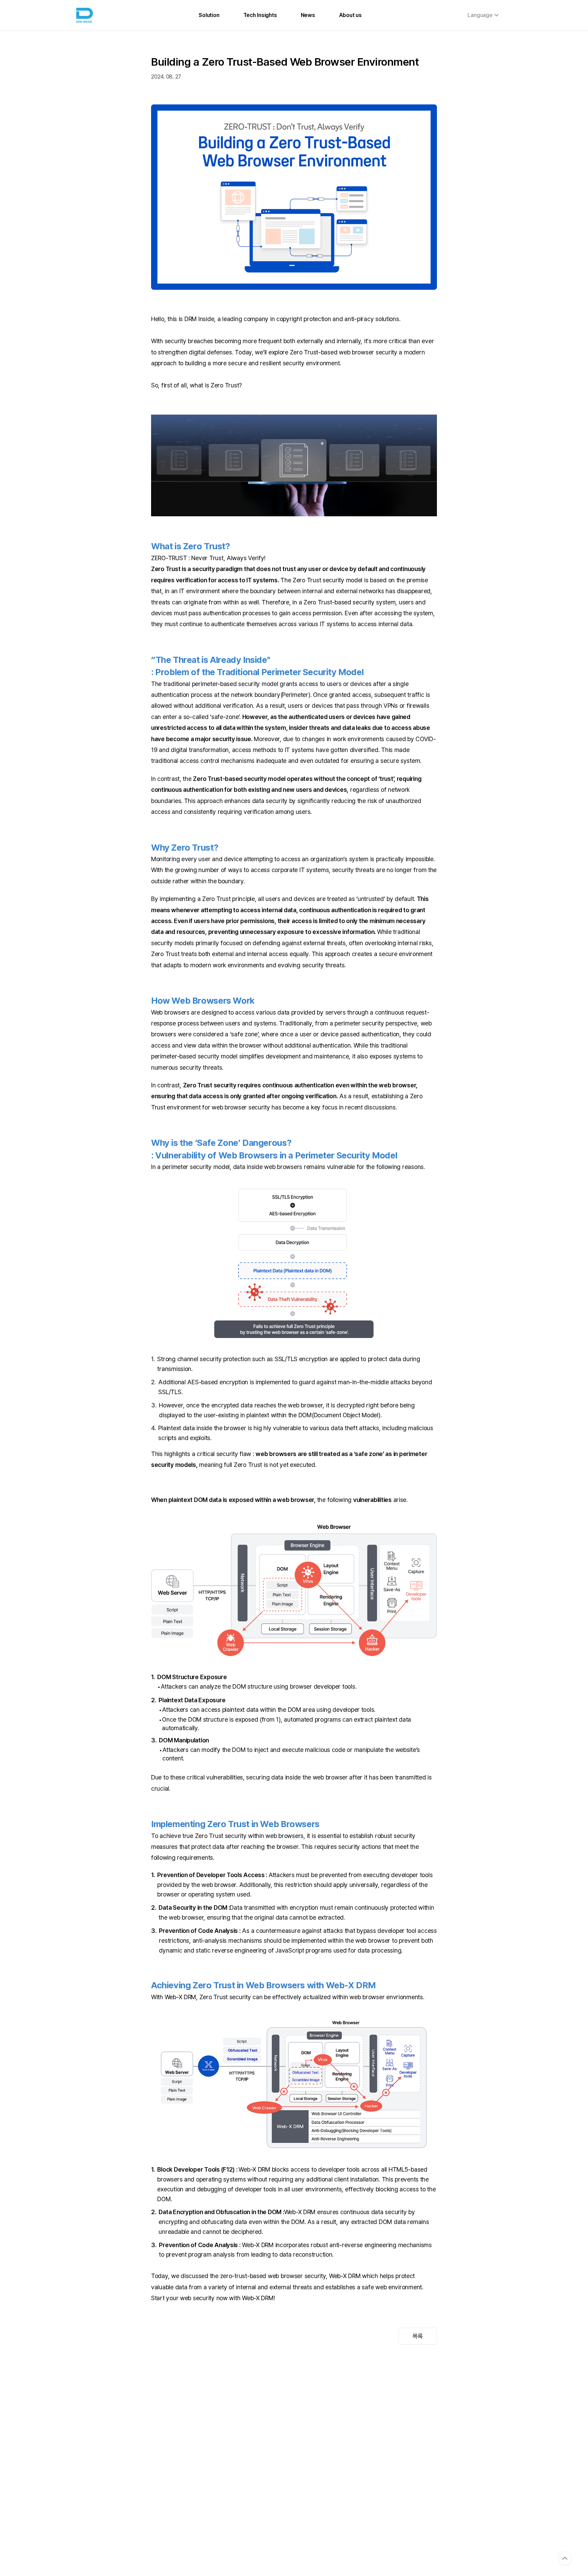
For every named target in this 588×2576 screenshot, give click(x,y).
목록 (418, 2336)
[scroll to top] (565, 2558)
